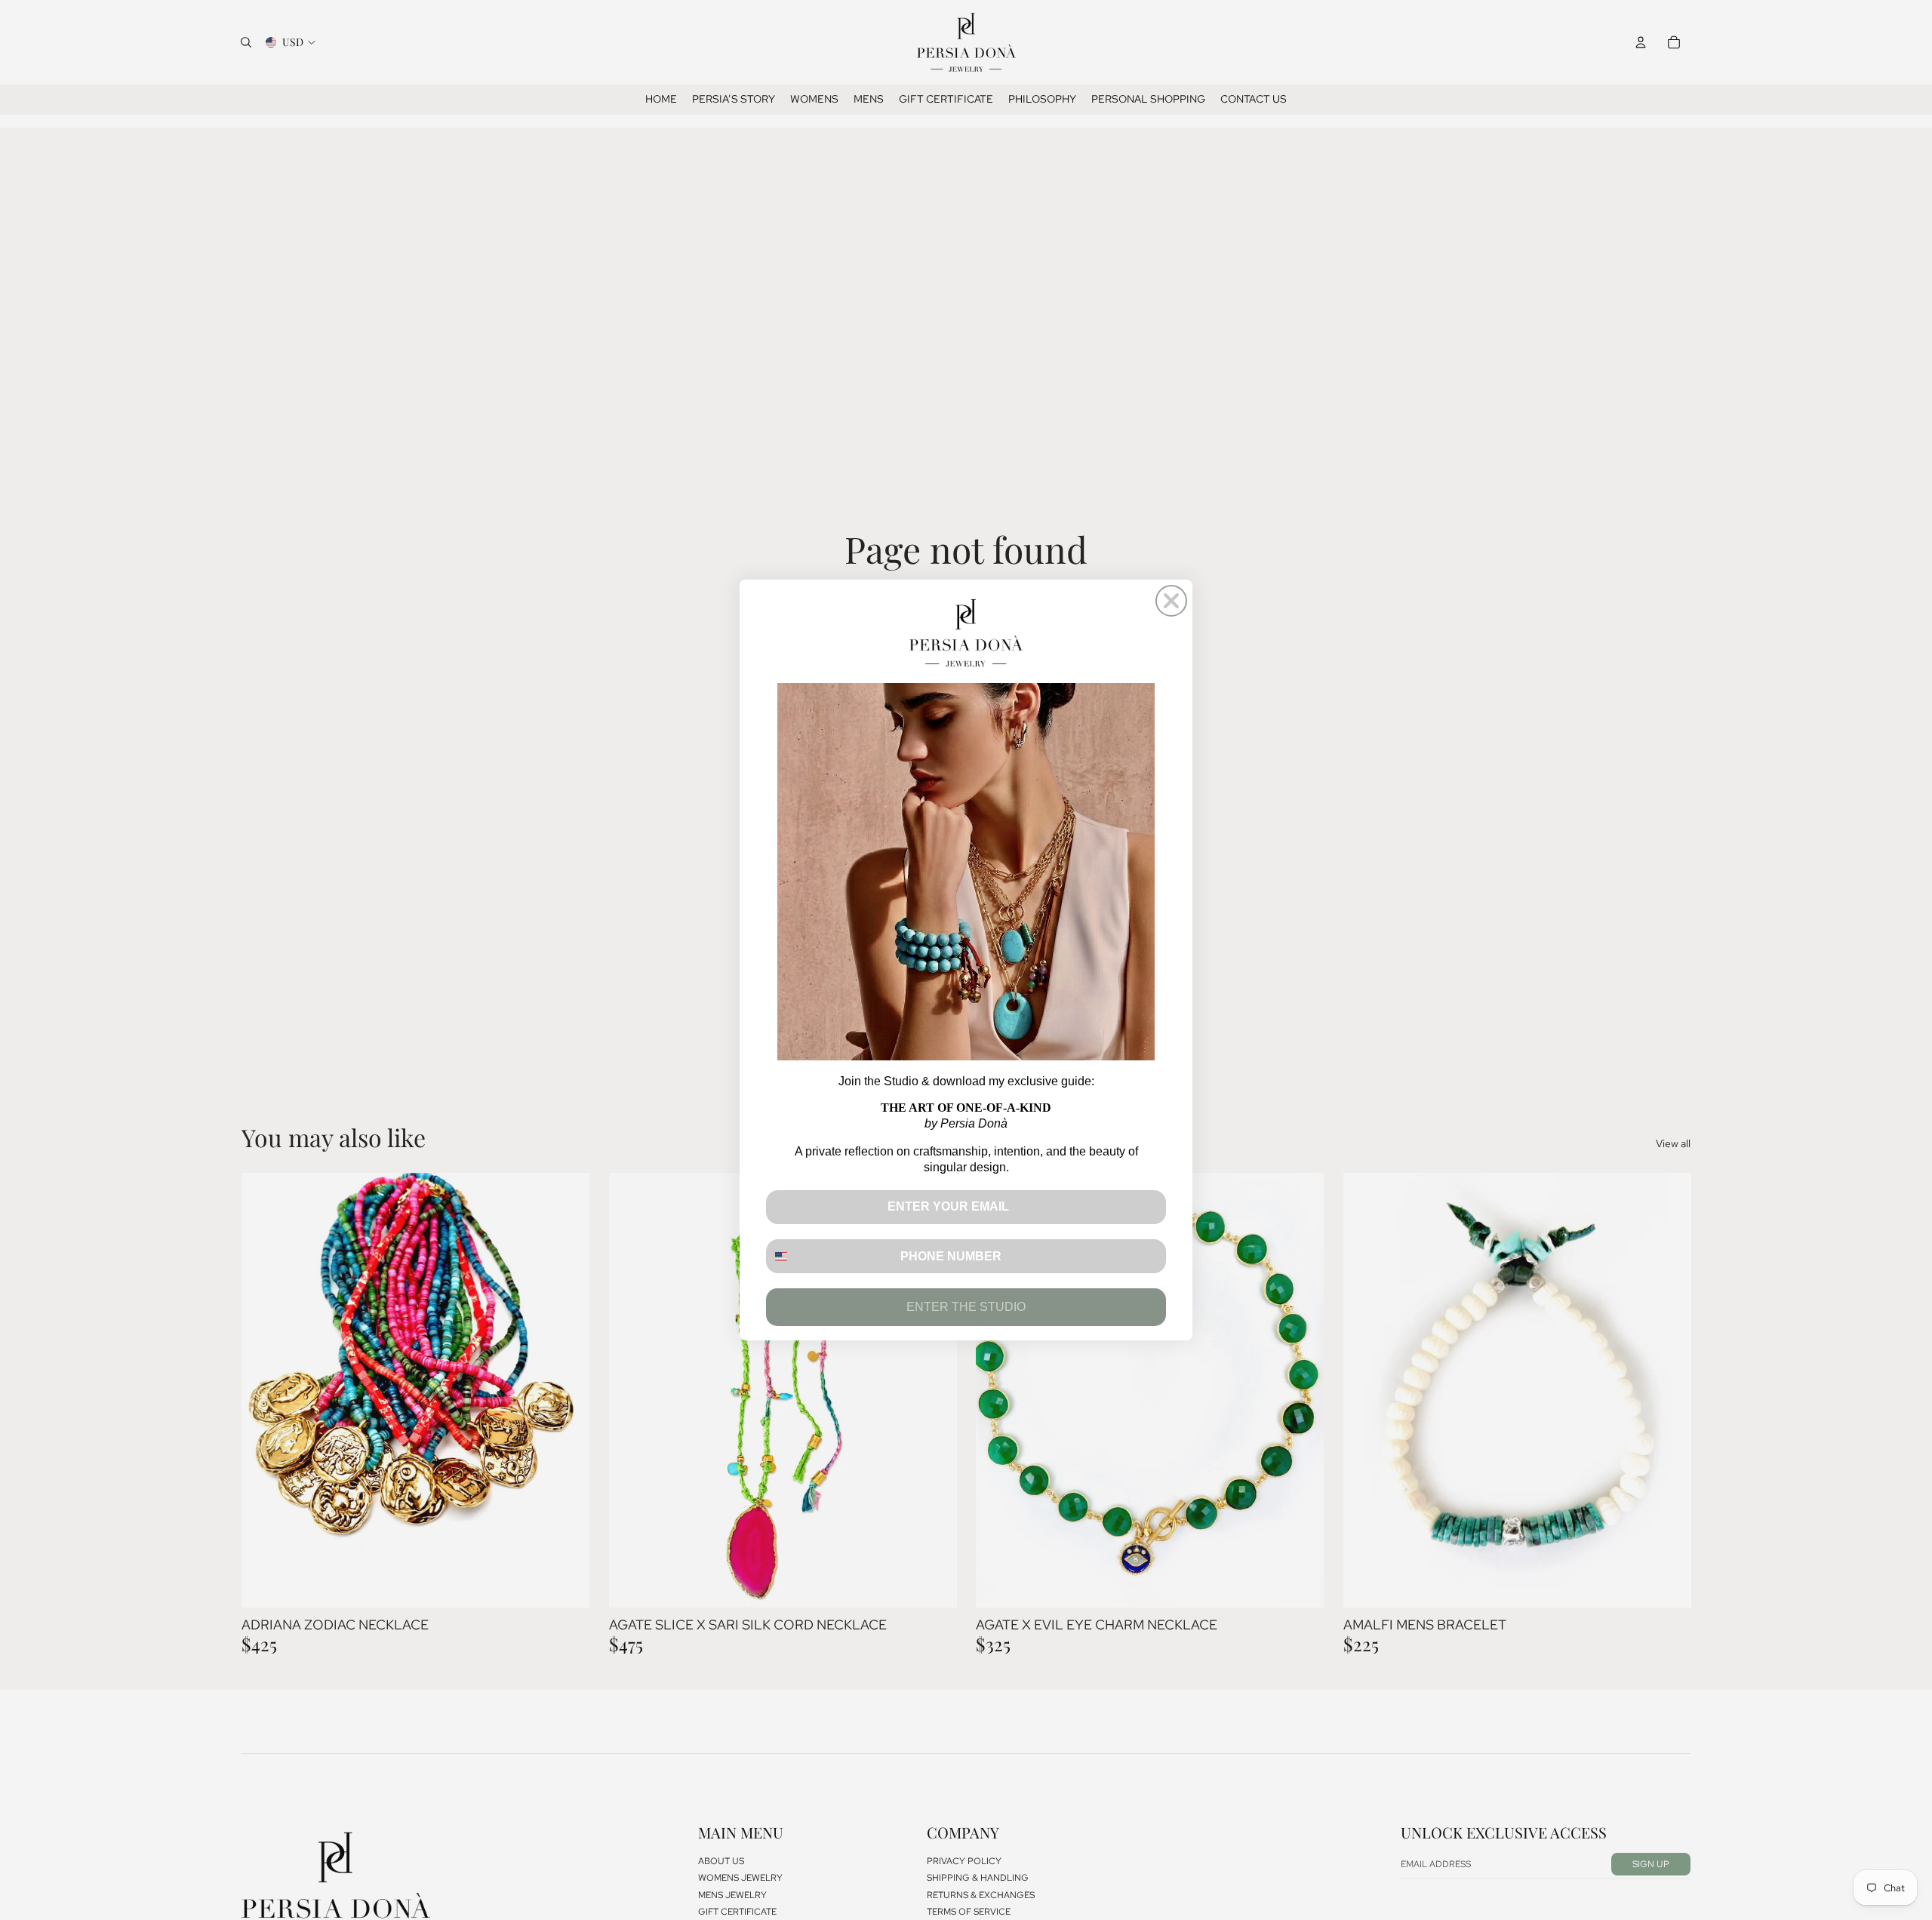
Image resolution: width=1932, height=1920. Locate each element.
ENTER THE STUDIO (966, 1307)
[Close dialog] (1171, 601)
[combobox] (792, 1256)
